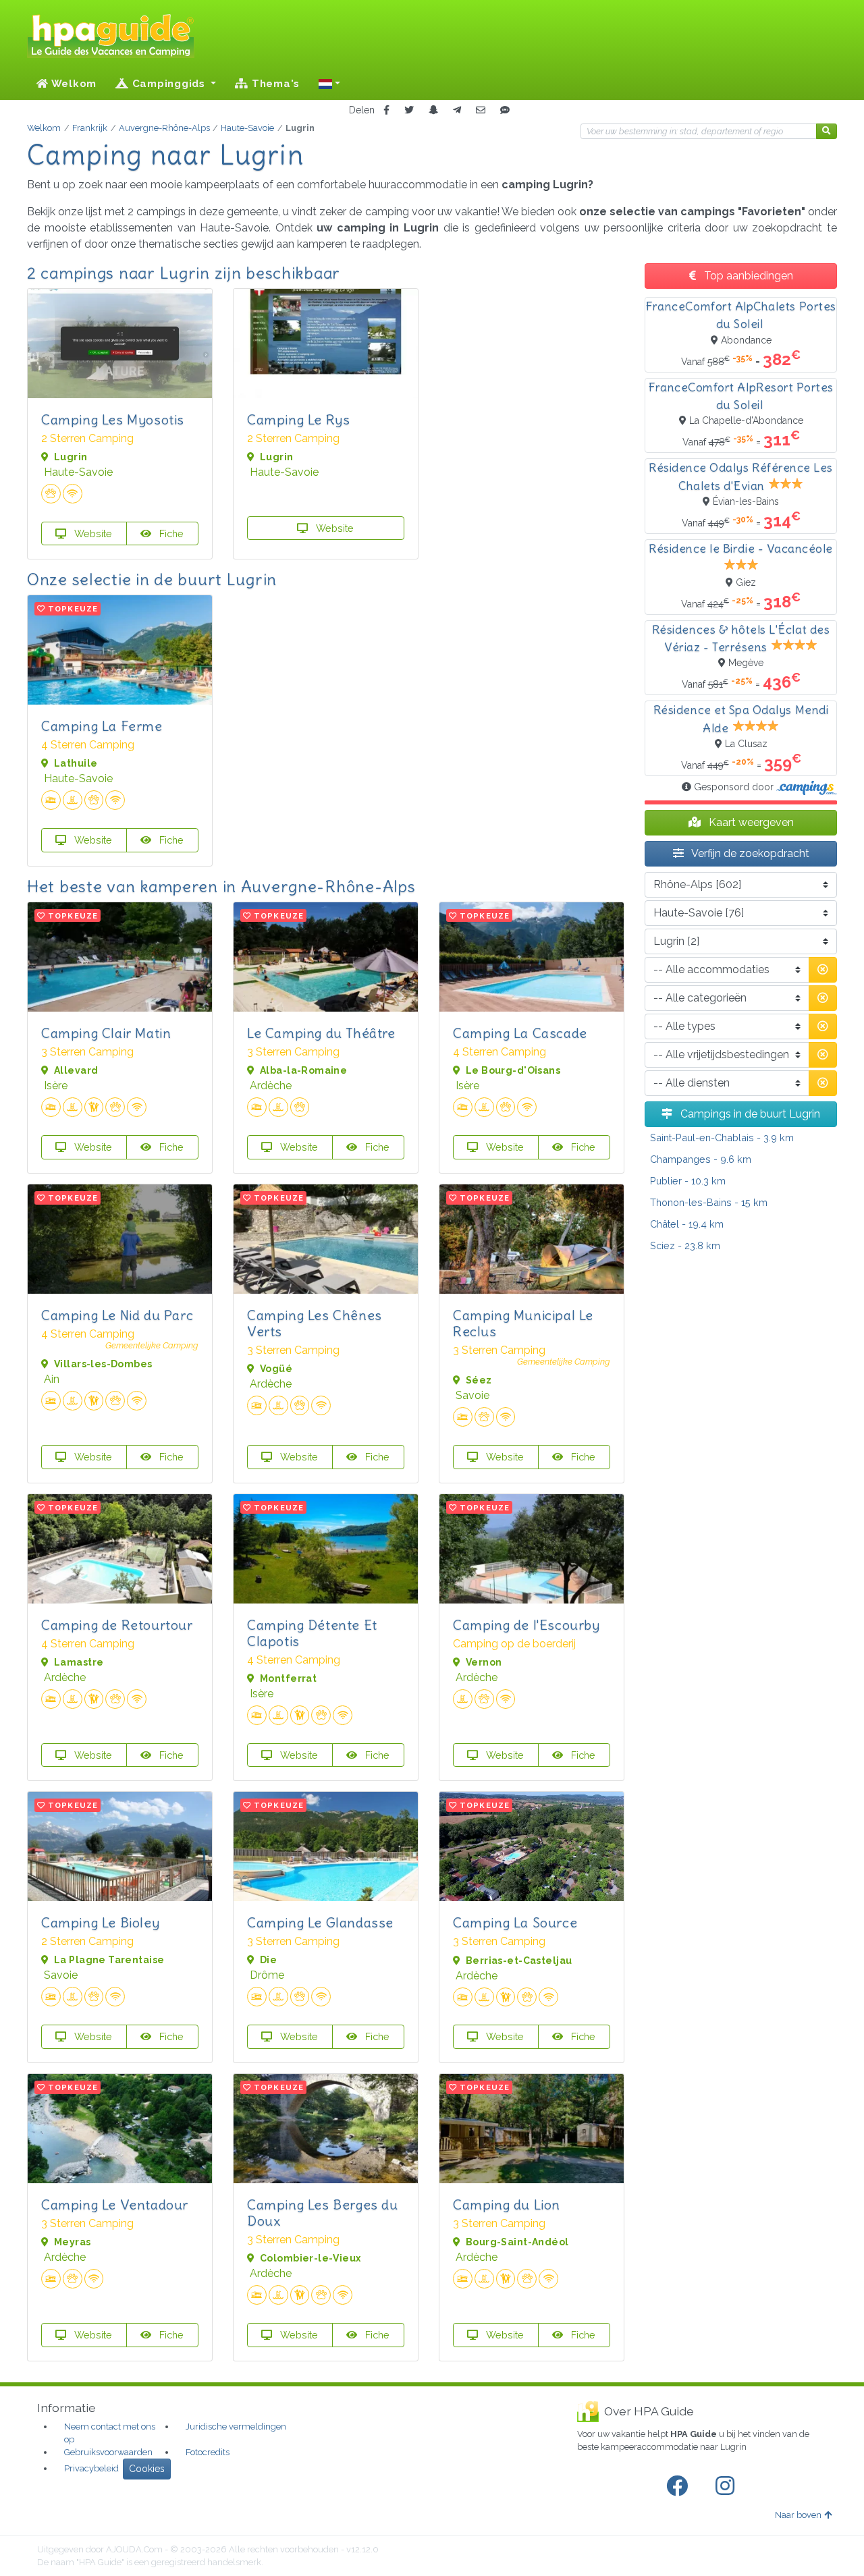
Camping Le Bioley (100, 1922)
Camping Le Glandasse (320, 1922)
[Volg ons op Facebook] (680, 2486)
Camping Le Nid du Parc (117, 1315)
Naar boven (798, 2515)
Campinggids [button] (169, 84)
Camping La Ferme (102, 726)
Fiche (170, 533)
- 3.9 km (722, 1138)
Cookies (147, 2469)
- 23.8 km (685, 1245)
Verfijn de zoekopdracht (749, 853)
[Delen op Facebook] (386, 110)
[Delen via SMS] (505, 110)
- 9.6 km (701, 1159)
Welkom (73, 84)
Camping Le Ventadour (115, 2204)
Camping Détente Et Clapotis (312, 1633)
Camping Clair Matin (106, 1033)
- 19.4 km (687, 1224)
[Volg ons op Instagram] (728, 2486)
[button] (329, 84)
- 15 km (709, 1202)
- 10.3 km (688, 1181)
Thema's (274, 84)
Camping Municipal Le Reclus (523, 1323)
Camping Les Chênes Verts (315, 1323)
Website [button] (92, 533)
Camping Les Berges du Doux (323, 2213)
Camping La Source (515, 1922)
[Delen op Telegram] (457, 110)
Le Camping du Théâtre (321, 1033)
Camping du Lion (507, 2204)
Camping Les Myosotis (113, 419)
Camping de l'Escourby (526, 1625)
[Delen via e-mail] (481, 110)
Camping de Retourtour (117, 1625)
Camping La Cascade (520, 1033)
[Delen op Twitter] (409, 110)
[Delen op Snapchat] (433, 110)
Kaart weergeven (750, 822)
